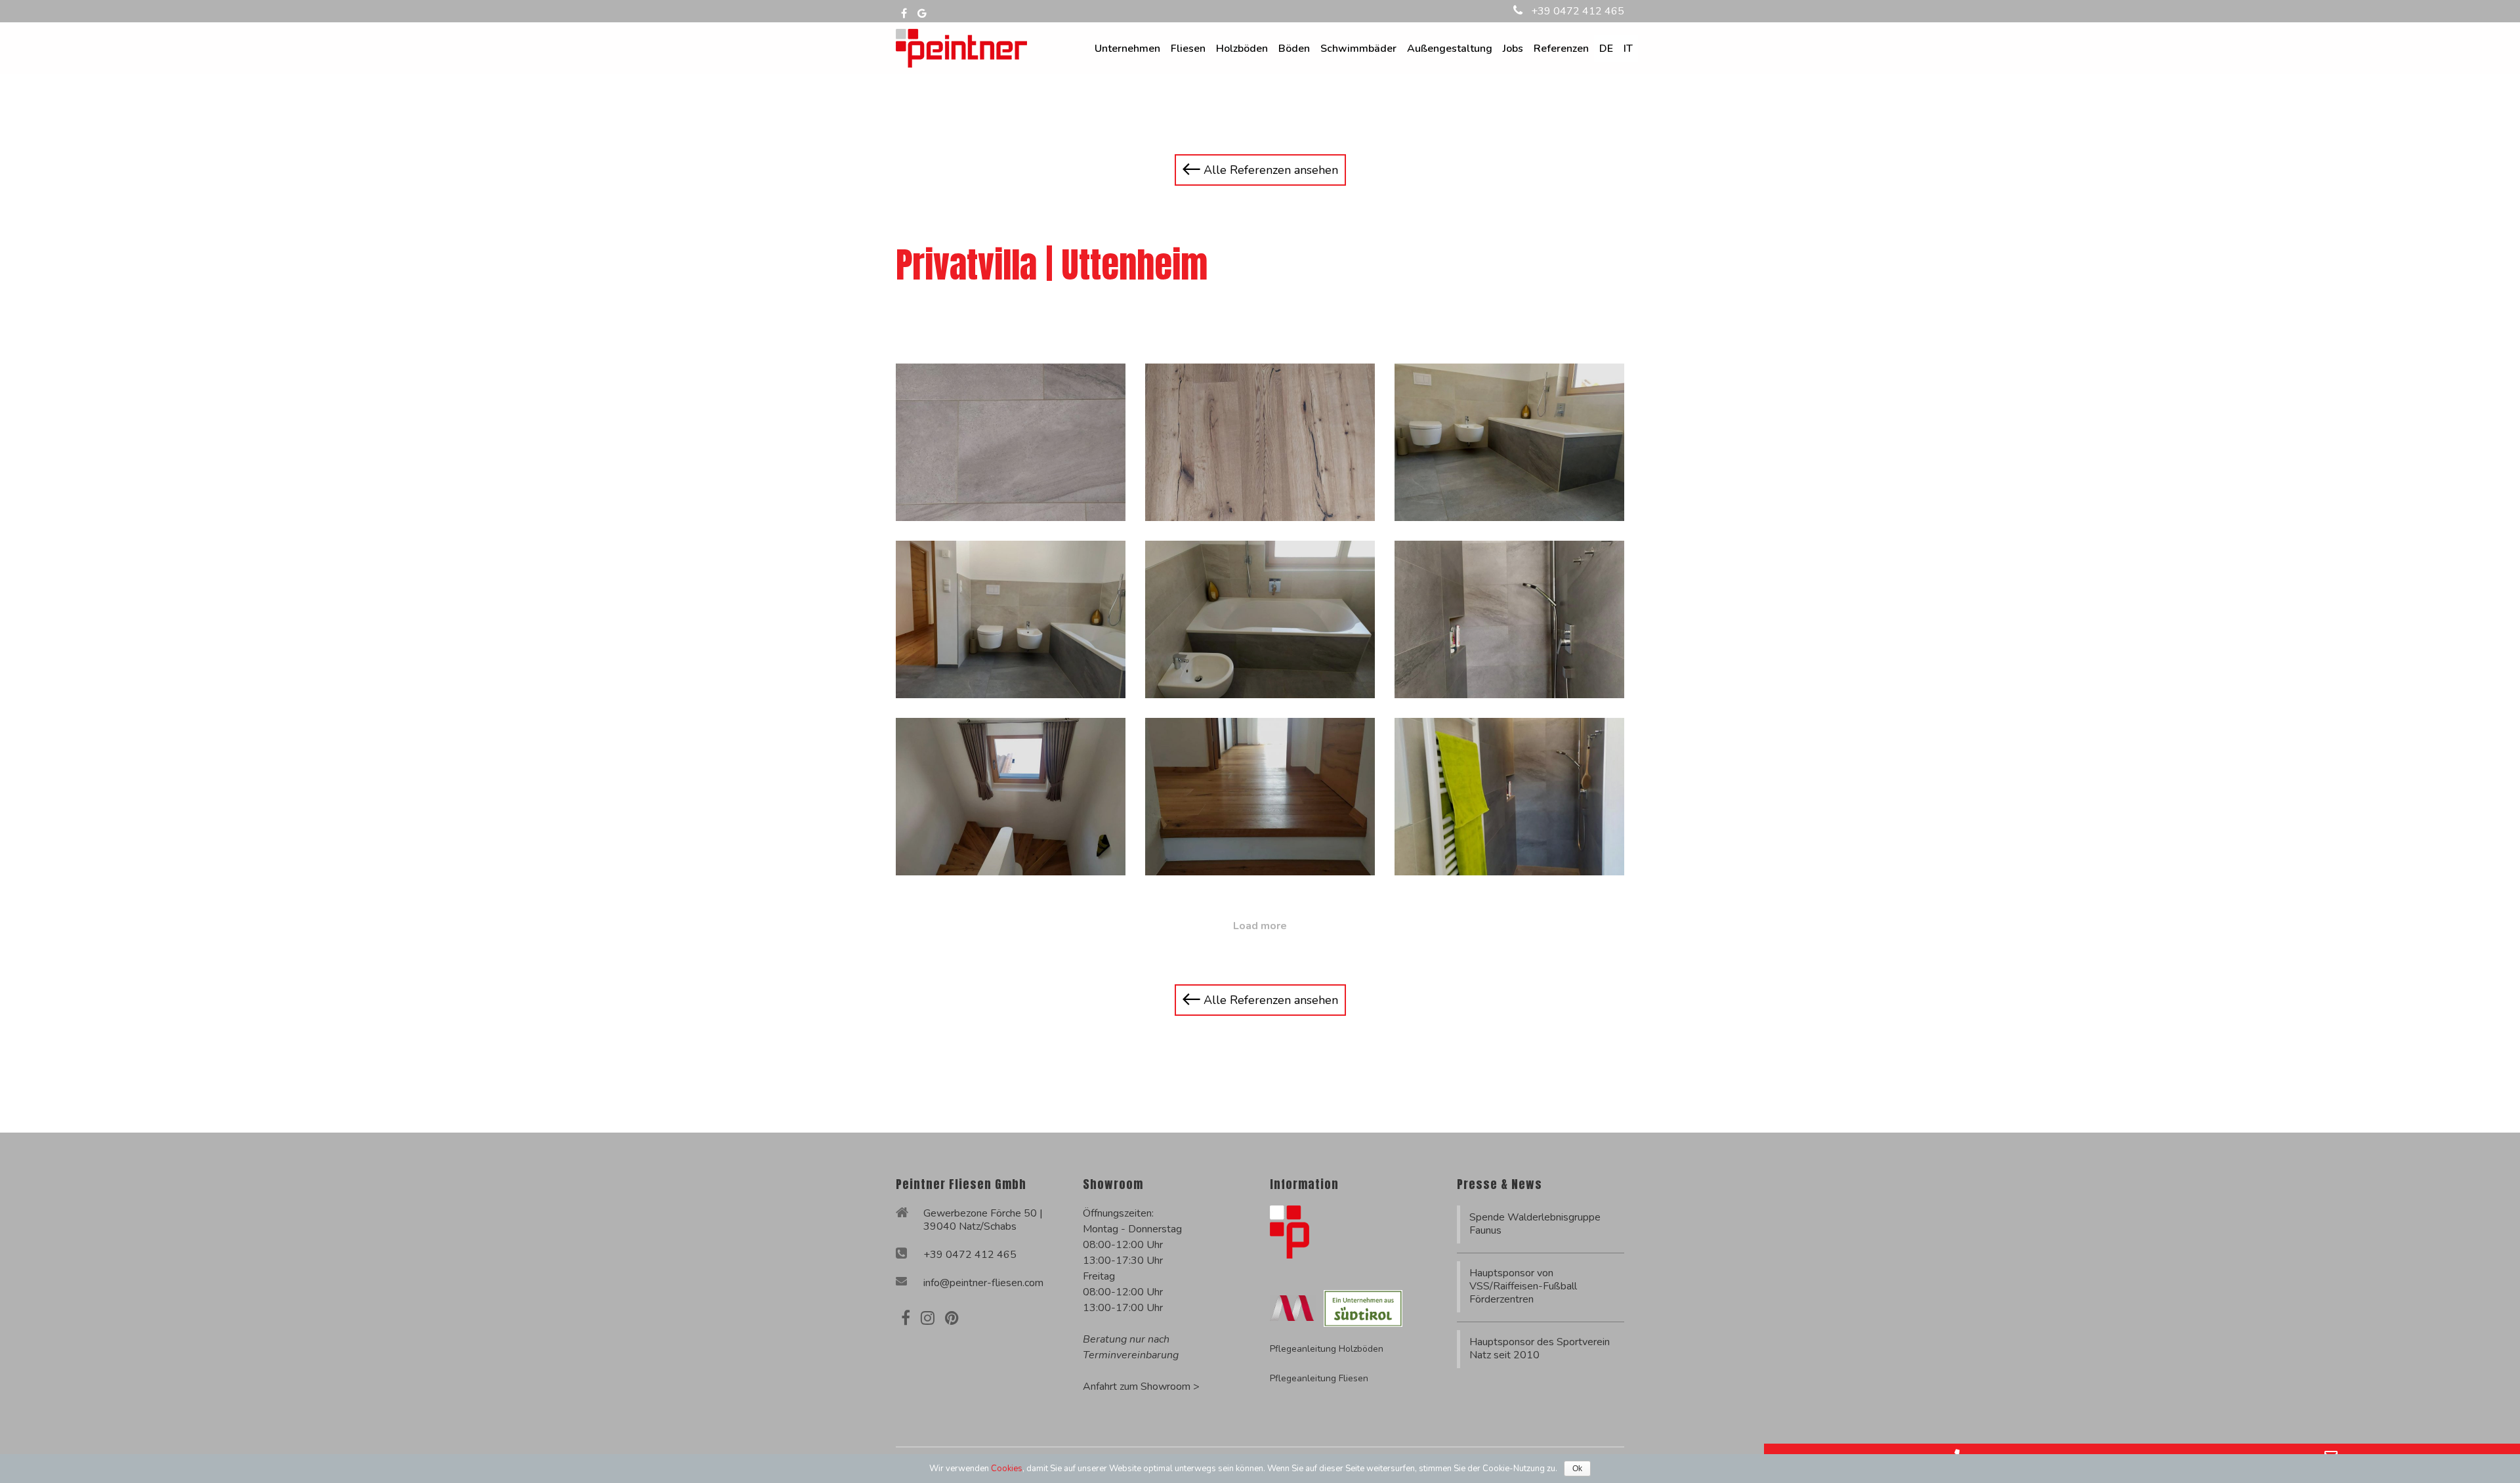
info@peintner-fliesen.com (983, 1283)
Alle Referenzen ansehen (1269, 170)
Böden (1294, 49)
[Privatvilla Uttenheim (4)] (1011, 619)
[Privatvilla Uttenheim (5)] (1260, 619)
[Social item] (906, 1318)
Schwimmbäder (1358, 49)
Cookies (1007, 1469)
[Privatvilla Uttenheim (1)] (1011, 442)
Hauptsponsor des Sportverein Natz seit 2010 (1540, 1348)
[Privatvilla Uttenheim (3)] (1509, 442)
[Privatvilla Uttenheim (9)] (1509, 797)
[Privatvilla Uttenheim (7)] (1011, 797)
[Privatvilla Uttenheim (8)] (1260, 797)
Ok (1577, 1469)
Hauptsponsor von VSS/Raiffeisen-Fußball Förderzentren (1523, 1286)
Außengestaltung (1450, 49)
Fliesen (1188, 49)
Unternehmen (1127, 49)
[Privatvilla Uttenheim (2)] (1260, 442)
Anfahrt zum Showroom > (1141, 1387)
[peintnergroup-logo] (961, 47)
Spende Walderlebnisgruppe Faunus (1535, 1224)
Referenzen (1561, 49)
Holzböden (1242, 49)
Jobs (1513, 49)
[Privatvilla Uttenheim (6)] (1509, 619)
